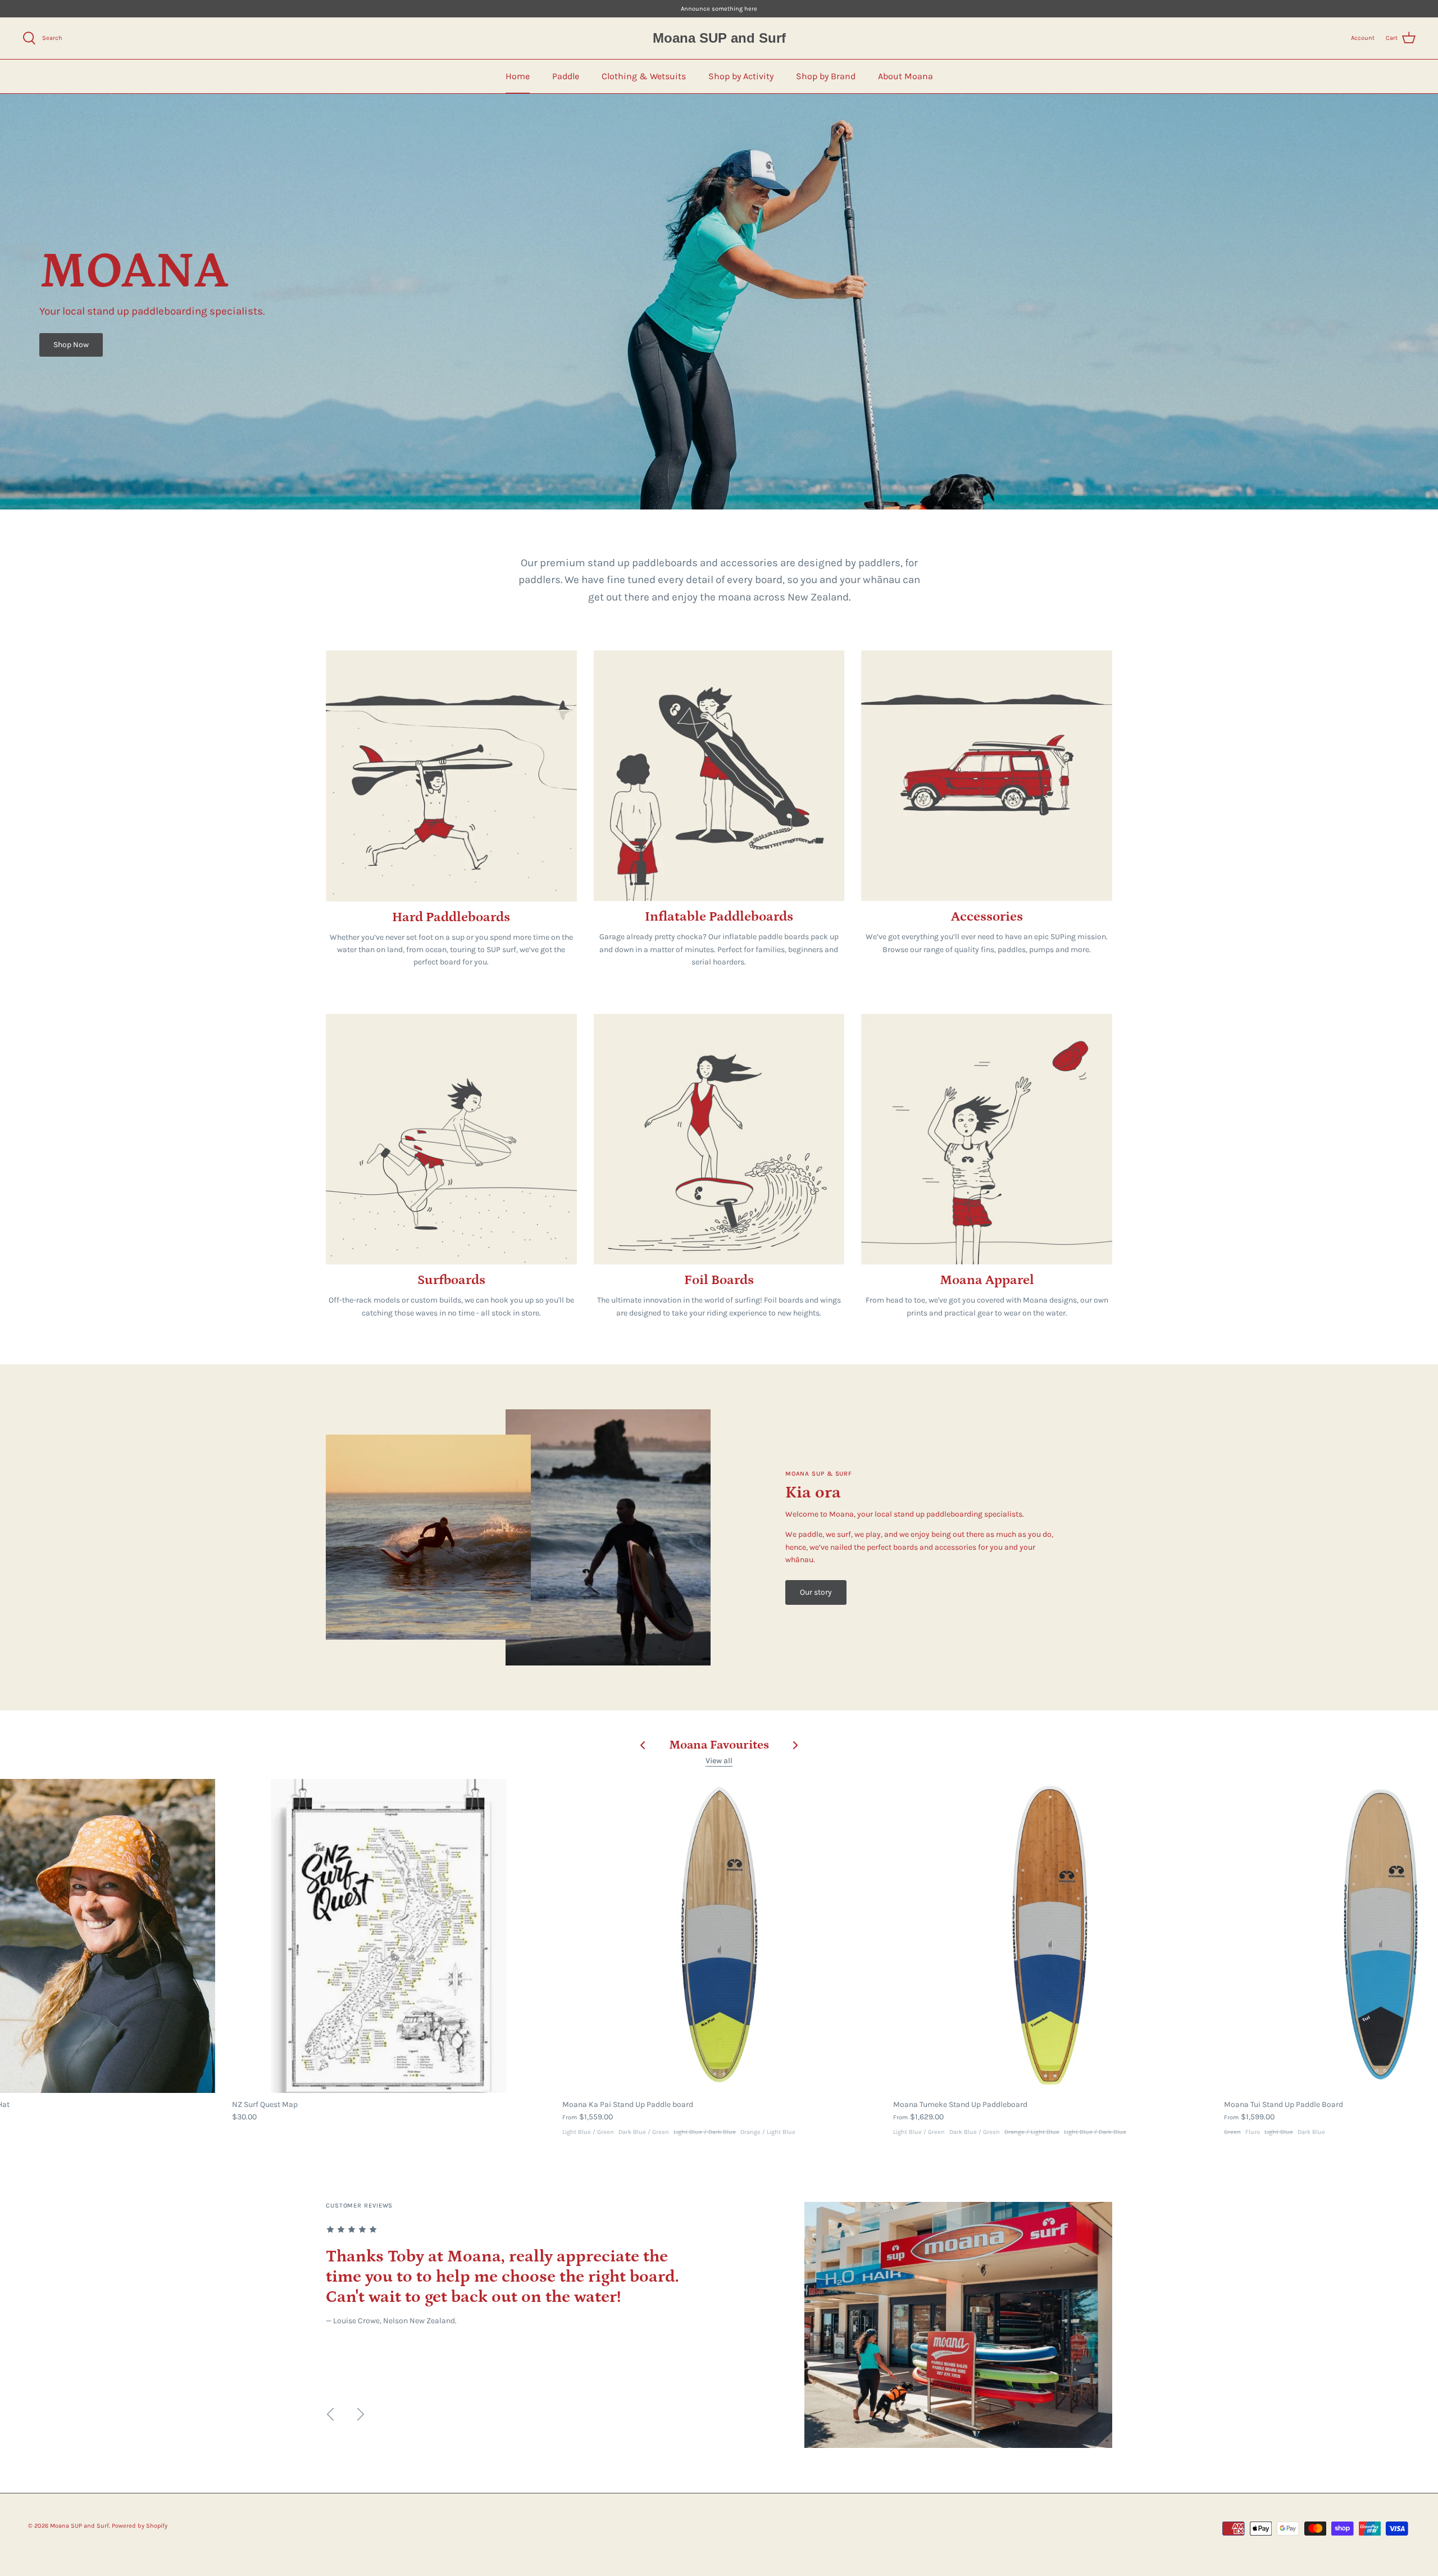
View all (719, 1761)
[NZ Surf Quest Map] (389, 1936)
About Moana (905, 76)
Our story (816, 1592)
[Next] (361, 2414)
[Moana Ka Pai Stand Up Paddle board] (719, 1936)
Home (518, 76)
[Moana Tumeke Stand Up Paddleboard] (1050, 1936)
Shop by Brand (826, 76)
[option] (719, 2325)
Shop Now (71, 345)
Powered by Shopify (140, 2526)
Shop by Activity (741, 76)
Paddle (566, 76)
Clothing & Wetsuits (644, 76)
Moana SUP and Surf (79, 2526)
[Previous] (330, 2414)
